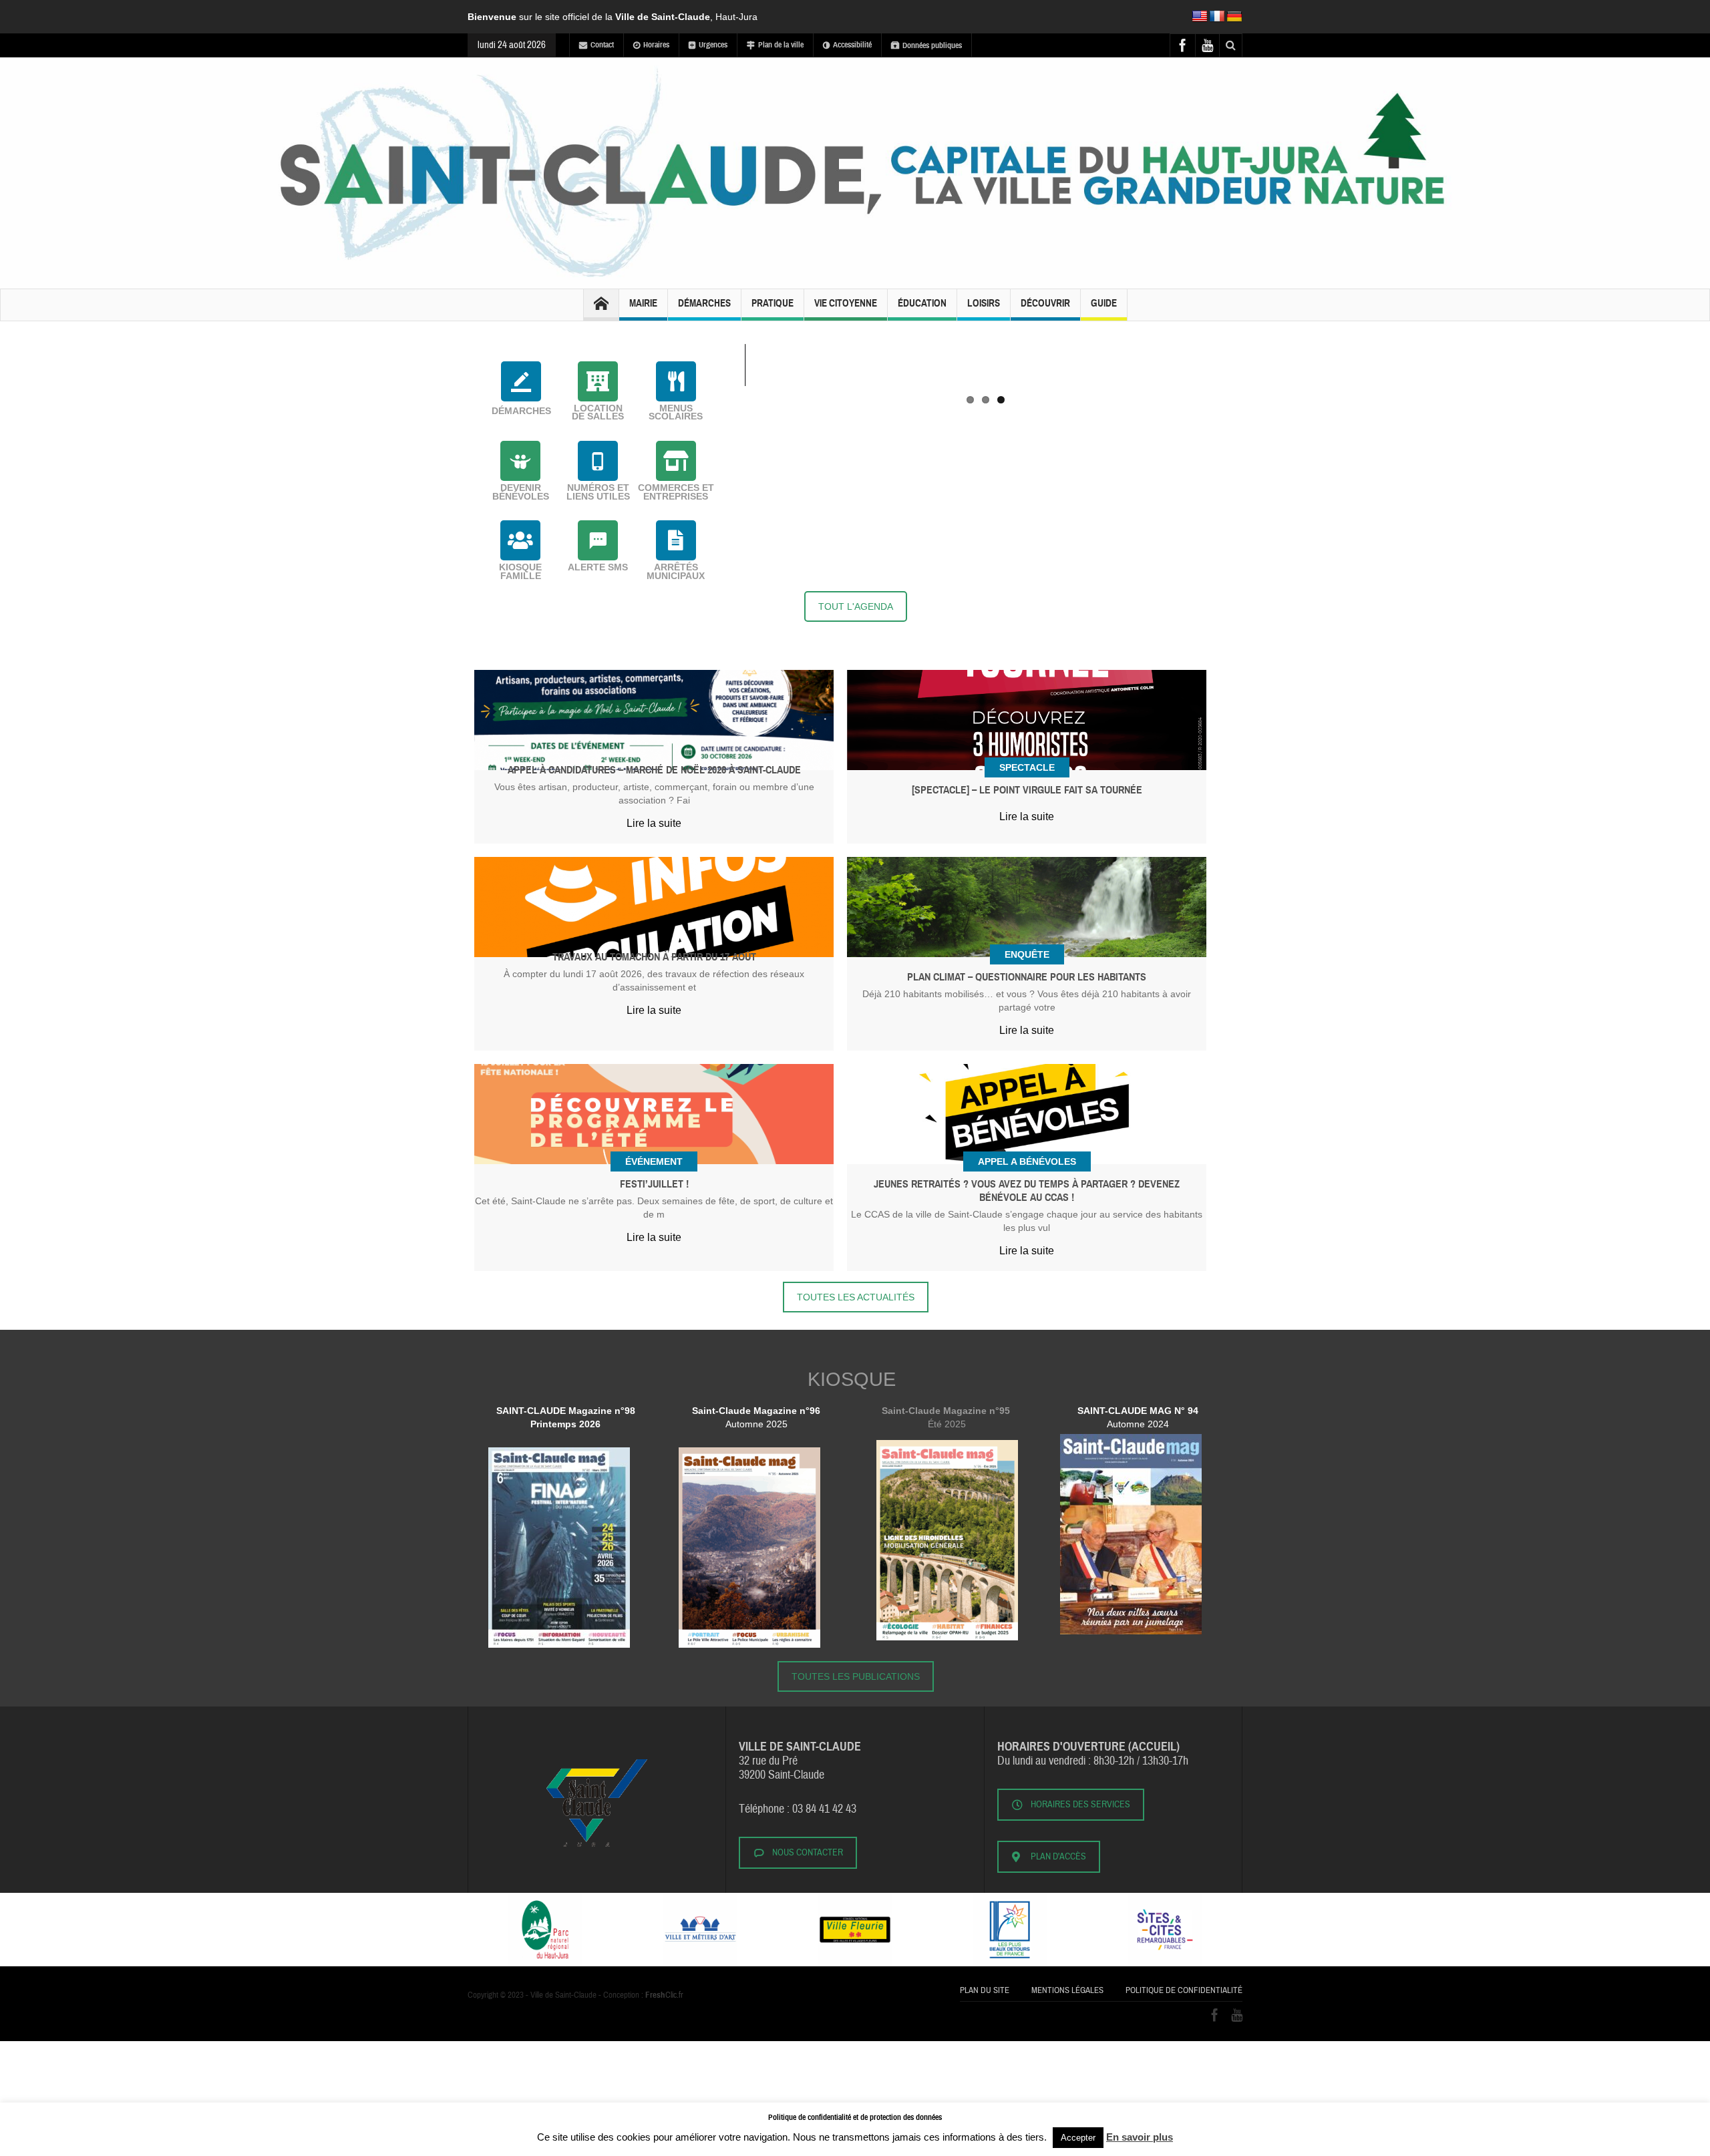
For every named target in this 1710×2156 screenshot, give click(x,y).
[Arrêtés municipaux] (676, 540)
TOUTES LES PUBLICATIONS (856, 1676)
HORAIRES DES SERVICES (1080, 1805)
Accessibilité (852, 45)
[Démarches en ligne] (521, 381)
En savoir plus (1140, 2137)
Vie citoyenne (846, 303)
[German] (1234, 17)
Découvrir (1045, 303)
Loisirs (984, 303)
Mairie (643, 303)
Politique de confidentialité (1184, 1990)
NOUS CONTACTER (808, 1853)
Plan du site (985, 1990)
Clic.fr (664, 1995)
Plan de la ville (781, 45)
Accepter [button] (1078, 2138)
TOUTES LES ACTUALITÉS (856, 1297)
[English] (1200, 17)
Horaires (656, 45)
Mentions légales (1067, 1990)
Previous (725, 344)
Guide (1104, 303)
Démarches (704, 303)
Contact (602, 45)
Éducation (922, 303)
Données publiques (932, 45)
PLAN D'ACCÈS (1058, 1857)
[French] (1217, 17)
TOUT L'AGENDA (856, 606)
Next (1246, 344)
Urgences (713, 45)
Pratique (773, 303)
